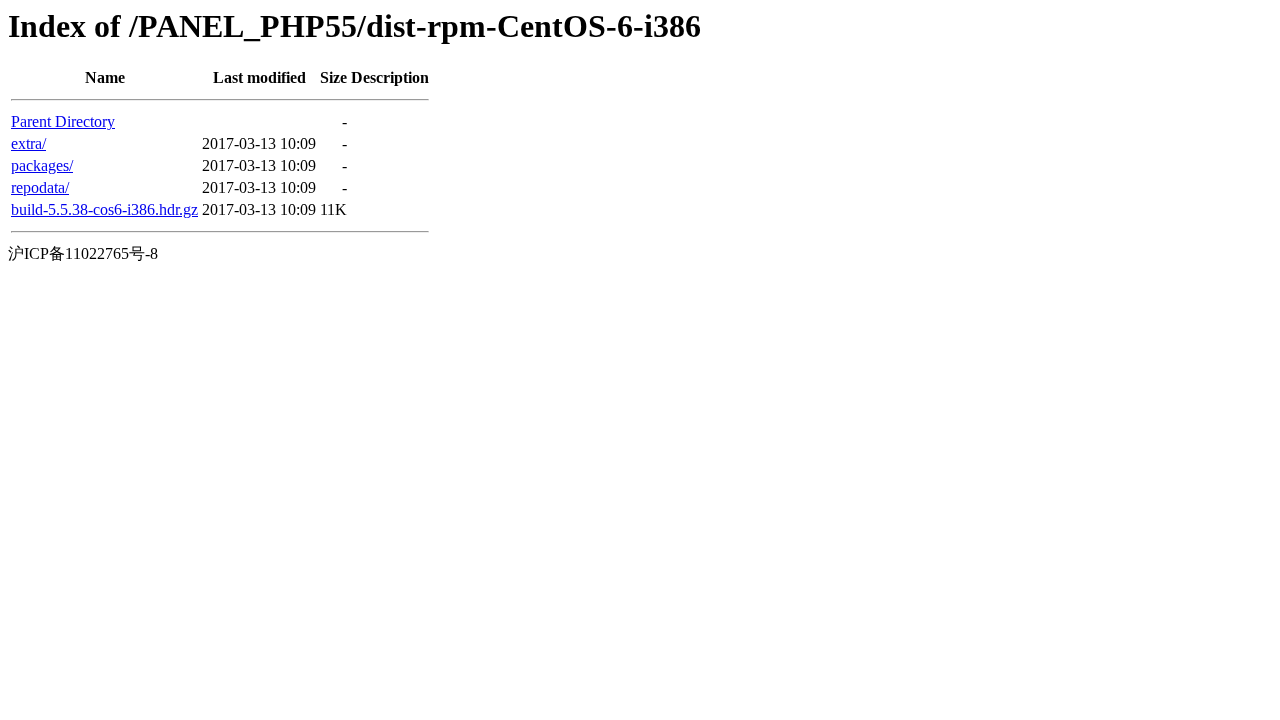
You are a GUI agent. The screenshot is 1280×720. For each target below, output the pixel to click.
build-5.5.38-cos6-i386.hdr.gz (104, 209)
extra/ (28, 143)
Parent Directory (63, 121)
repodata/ (40, 187)
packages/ (42, 165)
